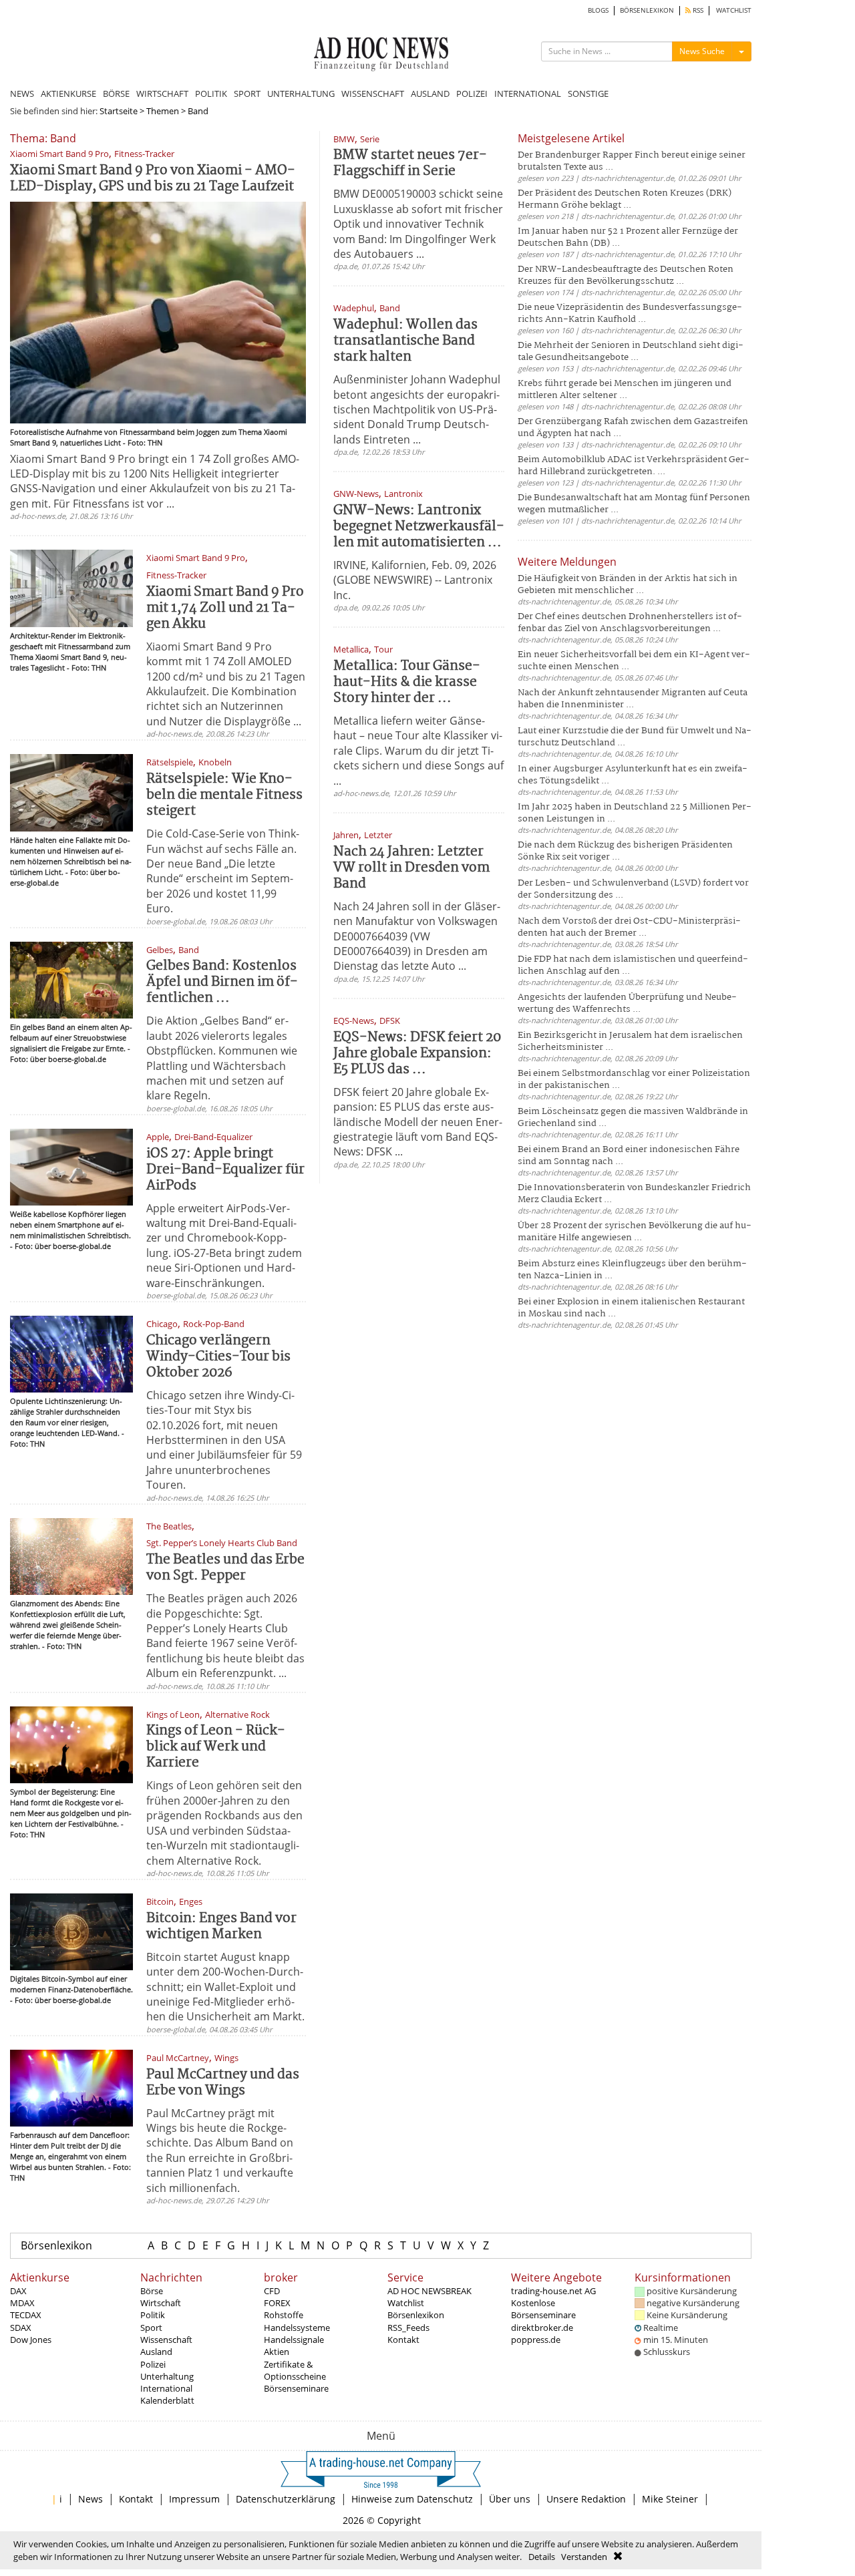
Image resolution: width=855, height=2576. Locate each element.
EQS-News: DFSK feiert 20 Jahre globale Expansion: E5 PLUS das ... (417, 1054)
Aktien (277, 2352)
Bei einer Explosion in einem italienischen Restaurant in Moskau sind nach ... (631, 1308)
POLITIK (211, 94)
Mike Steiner (670, 2499)
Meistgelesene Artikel (571, 138)
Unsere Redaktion (586, 2499)
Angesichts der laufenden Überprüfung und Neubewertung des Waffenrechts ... (627, 1003)
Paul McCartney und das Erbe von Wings (223, 2083)
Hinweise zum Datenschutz (412, 2499)
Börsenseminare (296, 2388)
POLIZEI (472, 94)
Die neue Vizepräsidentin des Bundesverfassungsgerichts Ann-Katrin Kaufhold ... (630, 314)
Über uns (510, 2499)
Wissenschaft (166, 2340)
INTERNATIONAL (528, 94)
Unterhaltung (167, 2376)
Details (542, 2557)
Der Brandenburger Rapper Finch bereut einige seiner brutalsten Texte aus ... (632, 161)
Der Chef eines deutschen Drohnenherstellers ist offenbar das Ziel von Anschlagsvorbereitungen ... (630, 623)
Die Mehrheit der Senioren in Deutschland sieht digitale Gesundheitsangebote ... (631, 352)
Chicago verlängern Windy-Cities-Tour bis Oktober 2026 (218, 1357)
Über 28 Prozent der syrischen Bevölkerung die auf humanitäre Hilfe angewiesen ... (635, 1232)
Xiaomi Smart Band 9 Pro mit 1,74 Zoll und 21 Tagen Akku (225, 608)
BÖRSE (116, 94)
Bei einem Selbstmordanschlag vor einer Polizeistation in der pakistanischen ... (634, 1080)
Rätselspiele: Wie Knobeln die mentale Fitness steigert (224, 795)
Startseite (119, 111)
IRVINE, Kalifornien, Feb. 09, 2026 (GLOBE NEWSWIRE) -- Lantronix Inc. (415, 580)
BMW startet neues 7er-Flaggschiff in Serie (410, 163)
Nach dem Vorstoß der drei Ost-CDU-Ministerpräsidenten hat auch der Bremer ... (629, 927)
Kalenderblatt (167, 2400)
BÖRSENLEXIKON (647, 10)
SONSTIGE (588, 94)
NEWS (22, 94)
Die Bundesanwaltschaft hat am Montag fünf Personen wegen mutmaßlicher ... (634, 504)
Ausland (156, 2352)
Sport (151, 2328)
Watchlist (406, 2303)
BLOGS (598, 10)
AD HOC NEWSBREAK (430, 2291)
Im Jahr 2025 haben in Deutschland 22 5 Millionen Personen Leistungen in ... (635, 813)
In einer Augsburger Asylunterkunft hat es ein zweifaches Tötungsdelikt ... (633, 775)
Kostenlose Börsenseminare (543, 2309)
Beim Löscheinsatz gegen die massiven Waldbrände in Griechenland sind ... (633, 1118)
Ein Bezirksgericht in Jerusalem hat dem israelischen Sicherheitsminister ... (630, 1042)
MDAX (22, 2303)
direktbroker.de (542, 2328)
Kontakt (403, 2340)
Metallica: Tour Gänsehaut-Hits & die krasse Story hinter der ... (407, 682)
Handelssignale (294, 2340)
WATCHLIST (734, 10)
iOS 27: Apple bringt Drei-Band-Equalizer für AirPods (225, 1170)
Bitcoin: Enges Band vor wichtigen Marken (221, 1926)
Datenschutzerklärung (286, 2499)
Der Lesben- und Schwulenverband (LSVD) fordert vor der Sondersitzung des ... (633, 889)
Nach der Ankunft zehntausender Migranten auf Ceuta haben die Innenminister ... (633, 699)
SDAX (21, 2328)
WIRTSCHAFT (162, 94)
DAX (18, 2291)
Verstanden (584, 2557)
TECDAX (26, 2315)
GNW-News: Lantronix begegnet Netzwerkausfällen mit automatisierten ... (419, 527)
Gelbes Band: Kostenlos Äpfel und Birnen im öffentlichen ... (222, 982)
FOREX (277, 2303)
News (91, 2499)
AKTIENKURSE (68, 94)
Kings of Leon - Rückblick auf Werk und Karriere (216, 1747)
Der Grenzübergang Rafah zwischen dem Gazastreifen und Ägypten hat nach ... (633, 428)
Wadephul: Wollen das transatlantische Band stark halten (405, 341)
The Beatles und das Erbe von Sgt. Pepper (225, 1568)
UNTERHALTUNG (301, 94)
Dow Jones (31, 2340)
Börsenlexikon (56, 2245)
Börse (152, 2291)
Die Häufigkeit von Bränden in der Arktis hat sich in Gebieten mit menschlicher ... (628, 585)
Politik (153, 2315)
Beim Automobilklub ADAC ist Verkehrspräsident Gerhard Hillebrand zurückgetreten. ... (634, 466)
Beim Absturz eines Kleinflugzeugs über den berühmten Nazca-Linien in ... (632, 1270)
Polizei (153, 2364)
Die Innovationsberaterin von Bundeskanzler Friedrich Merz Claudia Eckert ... (634, 1194)
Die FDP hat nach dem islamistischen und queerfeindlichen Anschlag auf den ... (633, 965)
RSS (697, 10)
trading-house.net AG (553, 2291)
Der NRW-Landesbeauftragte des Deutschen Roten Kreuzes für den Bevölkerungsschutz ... (626, 275)
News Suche (702, 51)
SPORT (247, 94)
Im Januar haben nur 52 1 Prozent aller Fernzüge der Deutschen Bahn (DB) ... (628, 237)
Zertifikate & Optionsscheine (295, 2370)
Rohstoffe (284, 2315)
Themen (163, 111)
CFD (272, 2291)
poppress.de (536, 2340)
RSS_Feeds (408, 2328)
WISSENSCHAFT (373, 94)
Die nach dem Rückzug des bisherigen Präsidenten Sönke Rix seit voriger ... (625, 851)
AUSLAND (430, 94)
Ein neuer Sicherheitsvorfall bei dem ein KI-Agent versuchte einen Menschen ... (634, 661)
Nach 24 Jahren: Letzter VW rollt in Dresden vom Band (411, 868)
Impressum (194, 2499)
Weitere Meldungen (567, 562)
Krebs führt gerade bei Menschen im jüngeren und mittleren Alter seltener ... (625, 390)
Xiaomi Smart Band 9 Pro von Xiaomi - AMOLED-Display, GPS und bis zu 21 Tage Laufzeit (153, 179)
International (166, 2388)
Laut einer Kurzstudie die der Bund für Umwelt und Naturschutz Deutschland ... (635, 737)
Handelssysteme (297, 2328)
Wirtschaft (161, 2303)
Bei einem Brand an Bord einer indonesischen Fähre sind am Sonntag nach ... (629, 1156)
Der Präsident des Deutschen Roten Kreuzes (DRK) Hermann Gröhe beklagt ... (625, 199)
